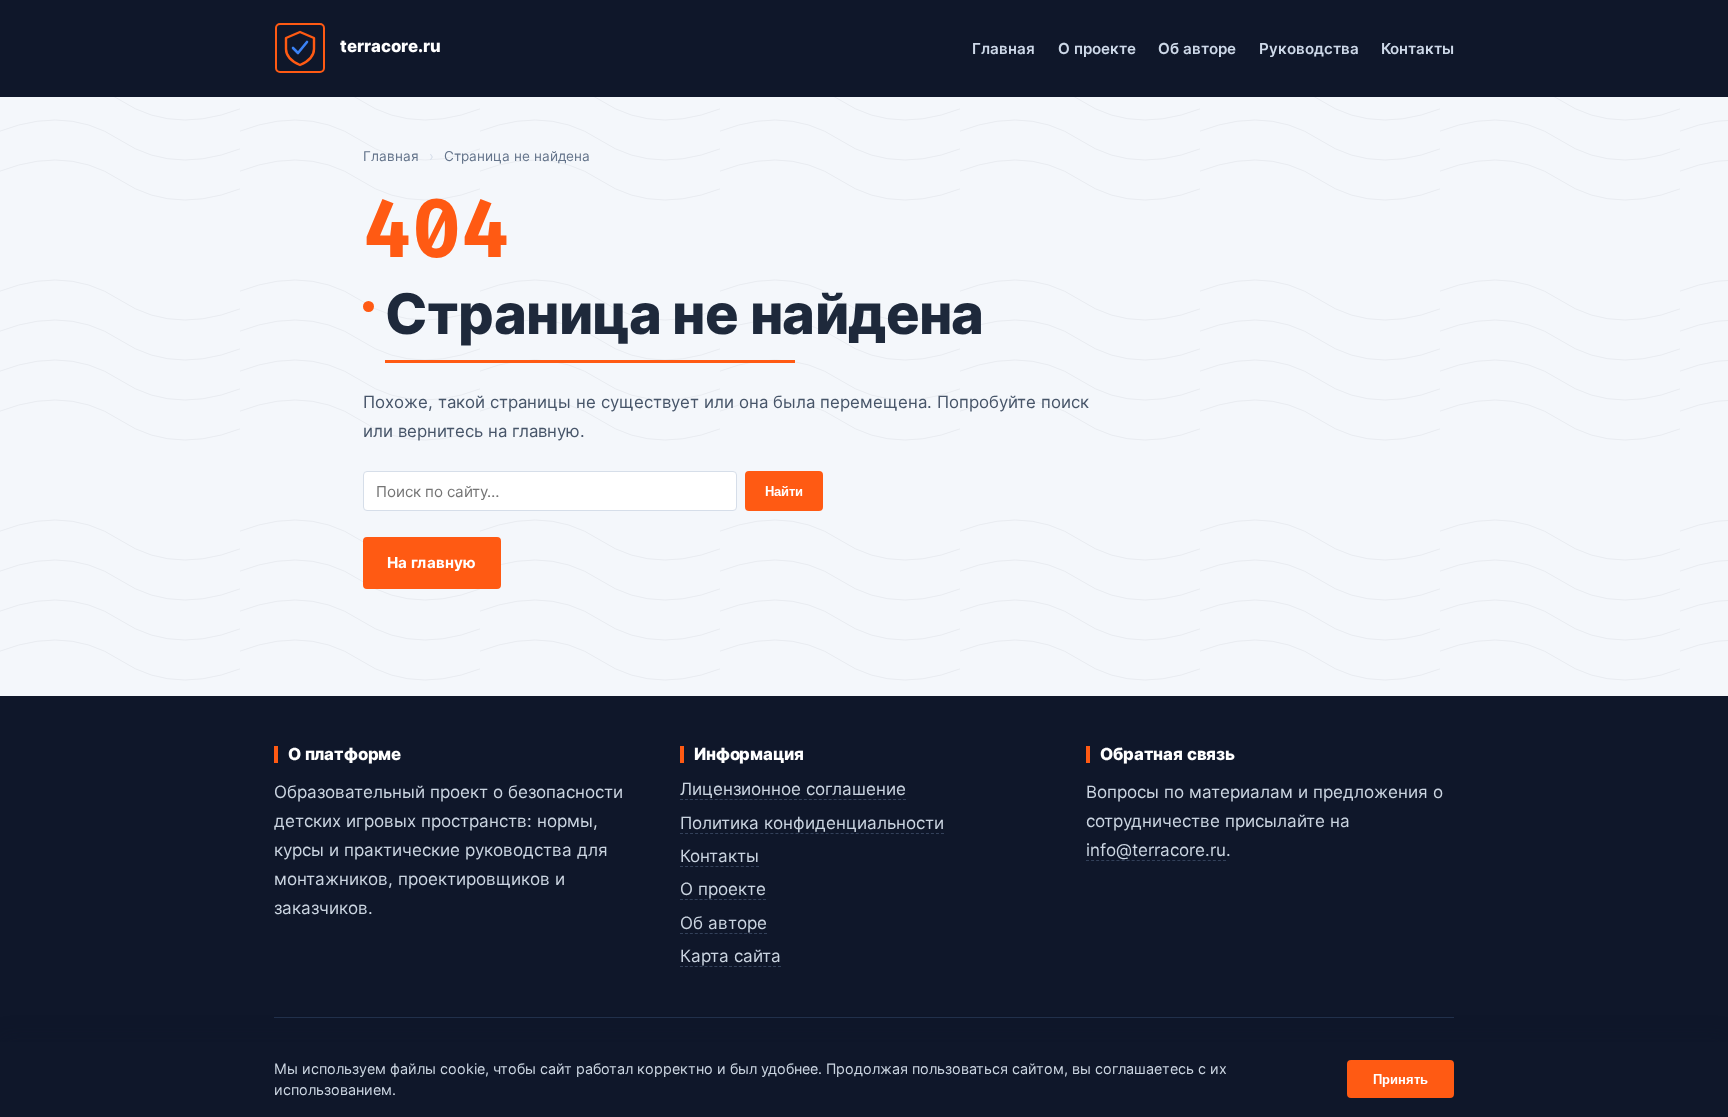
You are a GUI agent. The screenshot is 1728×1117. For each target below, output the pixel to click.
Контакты (1417, 48)
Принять (1400, 1079)
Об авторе (1197, 48)
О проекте (1097, 48)
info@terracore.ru (1156, 850)
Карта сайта (730, 956)
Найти (784, 491)
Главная (1003, 48)
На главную (432, 562)
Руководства (1309, 48)
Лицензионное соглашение (793, 789)
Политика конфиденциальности (812, 823)
